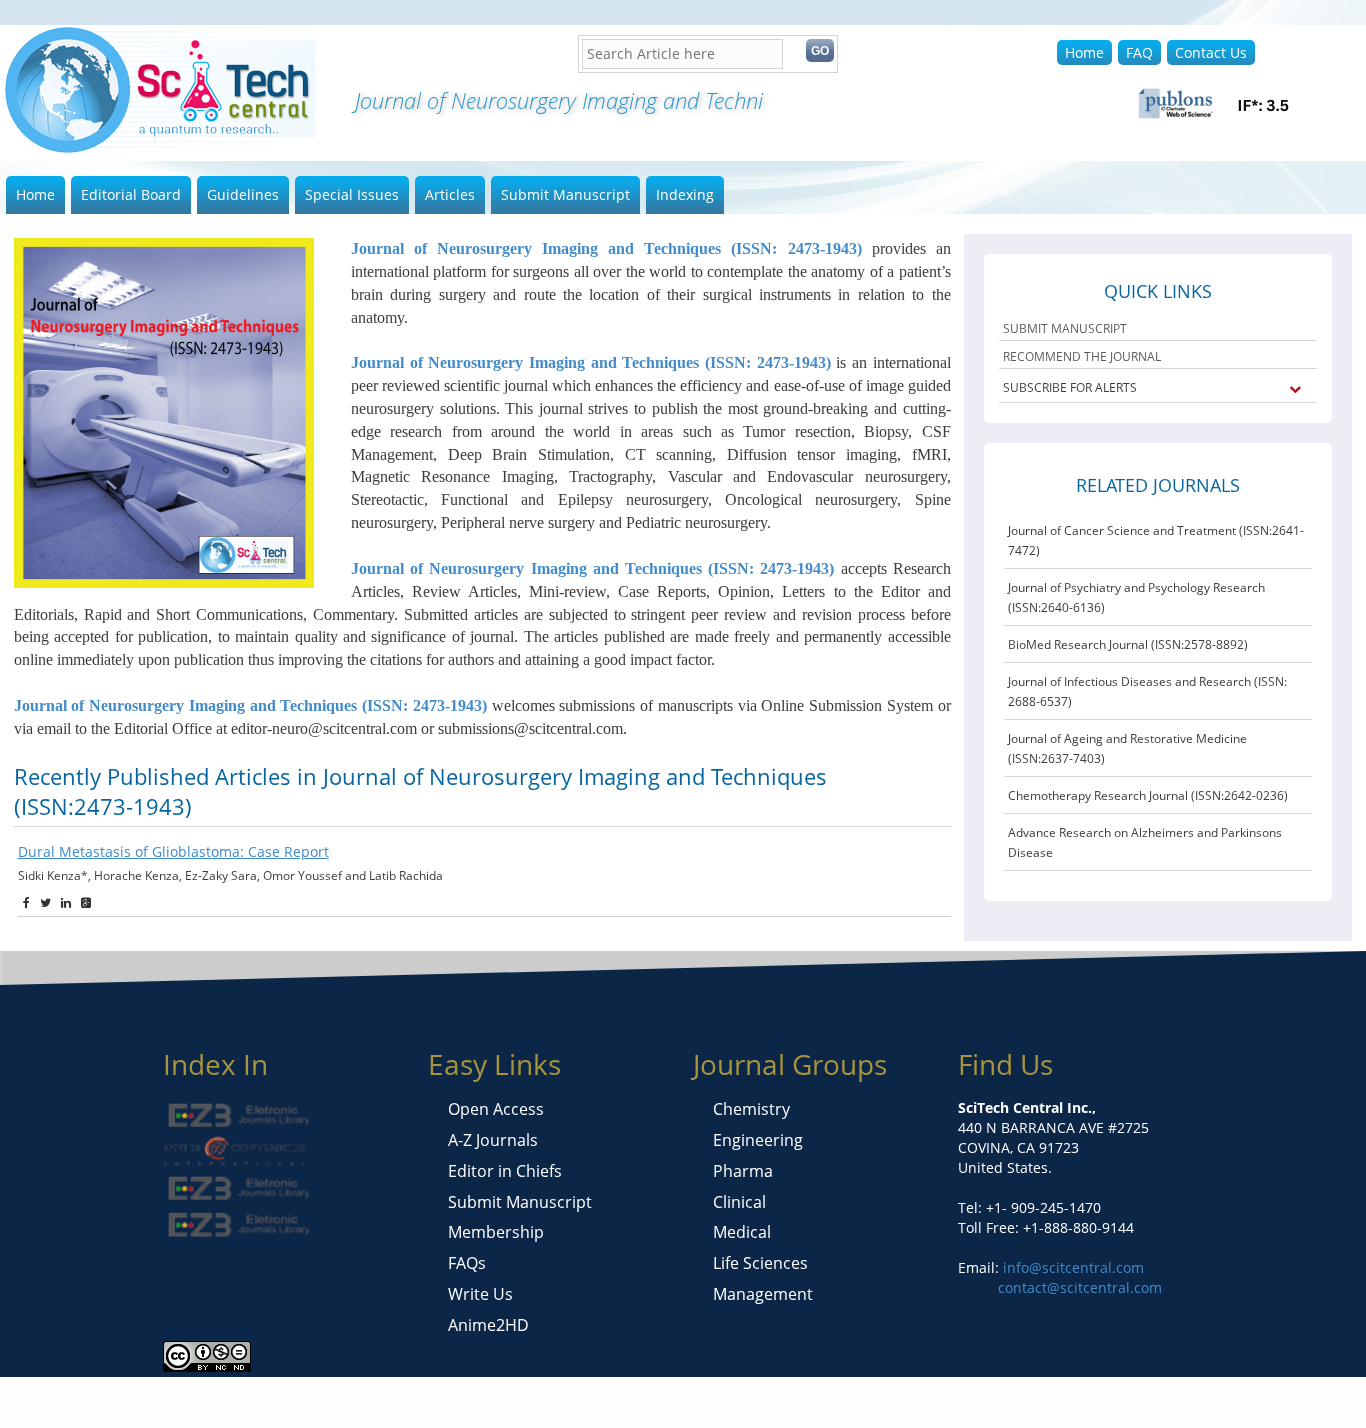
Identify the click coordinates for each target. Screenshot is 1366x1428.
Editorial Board (131, 194)
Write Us (480, 1294)
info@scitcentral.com (1071, 1267)
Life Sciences (760, 1263)
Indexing (685, 194)
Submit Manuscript (565, 194)
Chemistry (751, 1109)
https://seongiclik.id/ (68, 1386)
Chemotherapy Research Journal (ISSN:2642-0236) (1148, 795)
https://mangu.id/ (511, 1386)
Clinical (739, 1202)
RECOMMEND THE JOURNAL (1082, 356)
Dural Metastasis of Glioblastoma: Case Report (173, 851)
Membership (496, 1232)
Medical (742, 1232)
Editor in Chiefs (505, 1171)
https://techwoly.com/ (785, 1386)
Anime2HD (488, 1325)
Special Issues (352, 194)
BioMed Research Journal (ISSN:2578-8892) (1128, 644)
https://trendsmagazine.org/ (952, 1386)
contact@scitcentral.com (1080, 1287)
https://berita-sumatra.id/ (223, 1386)
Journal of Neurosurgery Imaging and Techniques (606, 248)
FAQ (1139, 52)
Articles (450, 194)
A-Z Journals (493, 1140)
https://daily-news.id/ (380, 1386)
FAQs (467, 1263)
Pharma (743, 1171)
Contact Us (1211, 52)
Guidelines (243, 194)
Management (763, 1294)
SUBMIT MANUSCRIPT (1065, 328)
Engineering (758, 1140)
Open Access (496, 1109)
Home (1084, 52)
